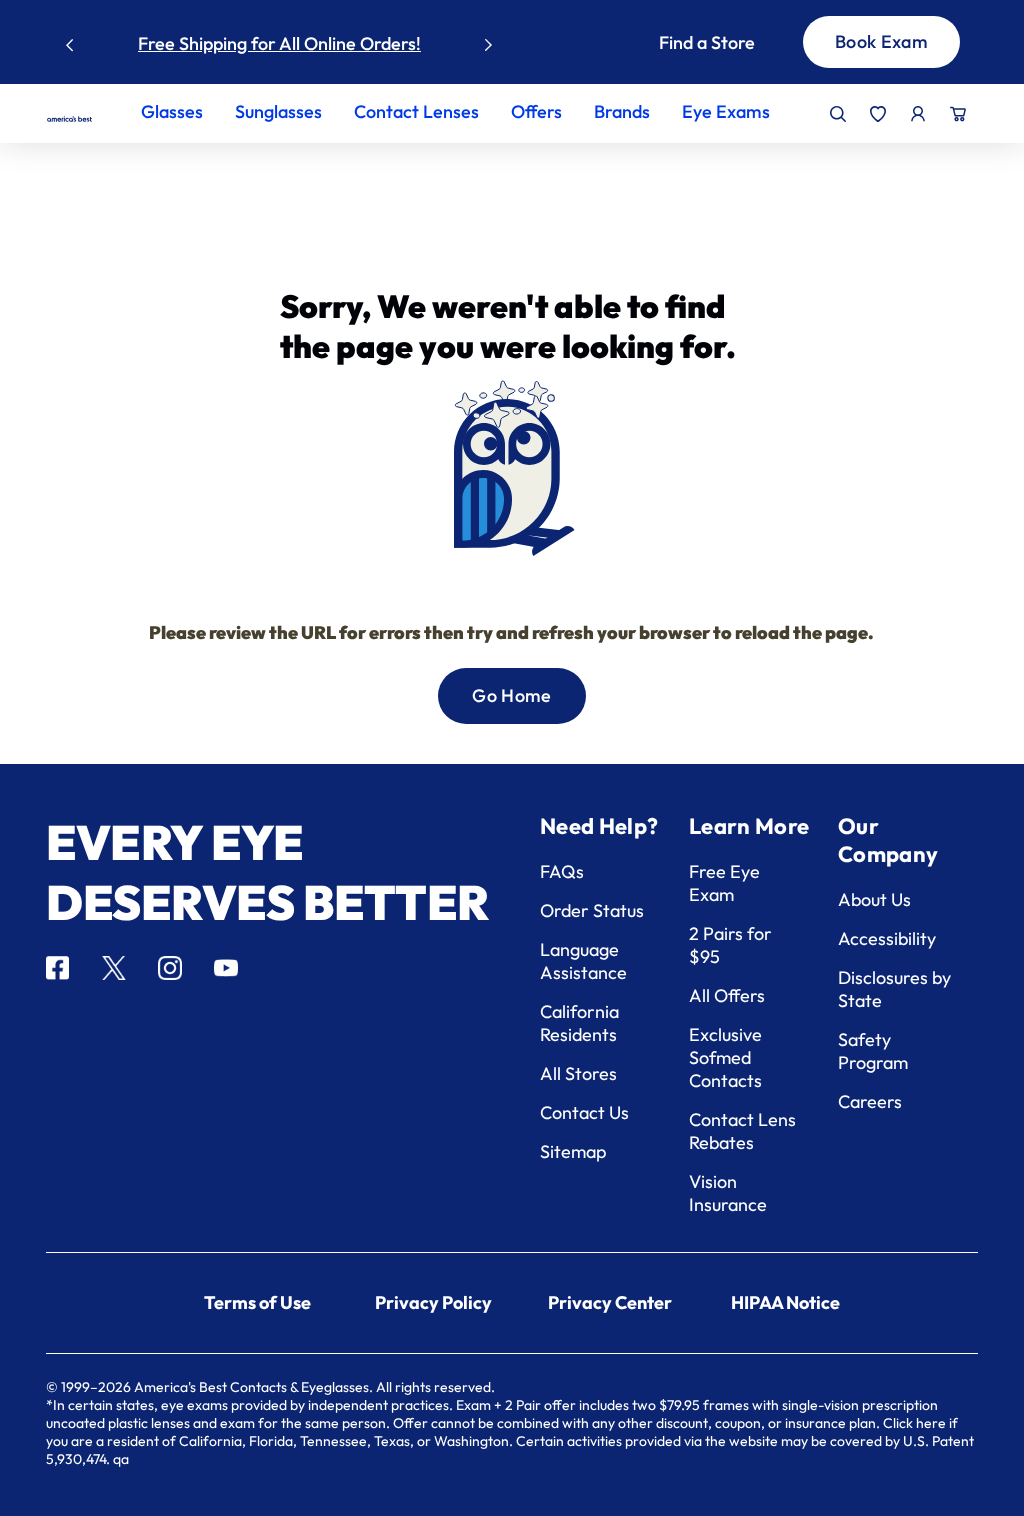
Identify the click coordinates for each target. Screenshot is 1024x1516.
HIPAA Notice (785, 1302)
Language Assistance (583, 961)
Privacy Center (610, 1302)
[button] (707, 42)
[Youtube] (226, 968)
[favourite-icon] (878, 114)
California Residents (579, 1023)
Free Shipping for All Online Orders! (279, 43)
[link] (69, 119)
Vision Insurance (728, 1193)
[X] (114, 968)
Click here (914, 1423)
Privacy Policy (433, 1302)
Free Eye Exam (724, 883)
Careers (870, 1101)
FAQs (562, 871)
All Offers (727, 995)
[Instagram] (170, 968)
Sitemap (573, 1151)
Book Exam (881, 41)
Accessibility (887, 938)
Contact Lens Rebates (742, 1131)
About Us (874, 899)
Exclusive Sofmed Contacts (725, 1057)
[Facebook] (57, 968)
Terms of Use (257, 1302)
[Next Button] (489, 40)
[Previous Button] (70, 40)
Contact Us (584, 1112)
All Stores (578, 1073)
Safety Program (873, 1051)
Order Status (592, 910)
